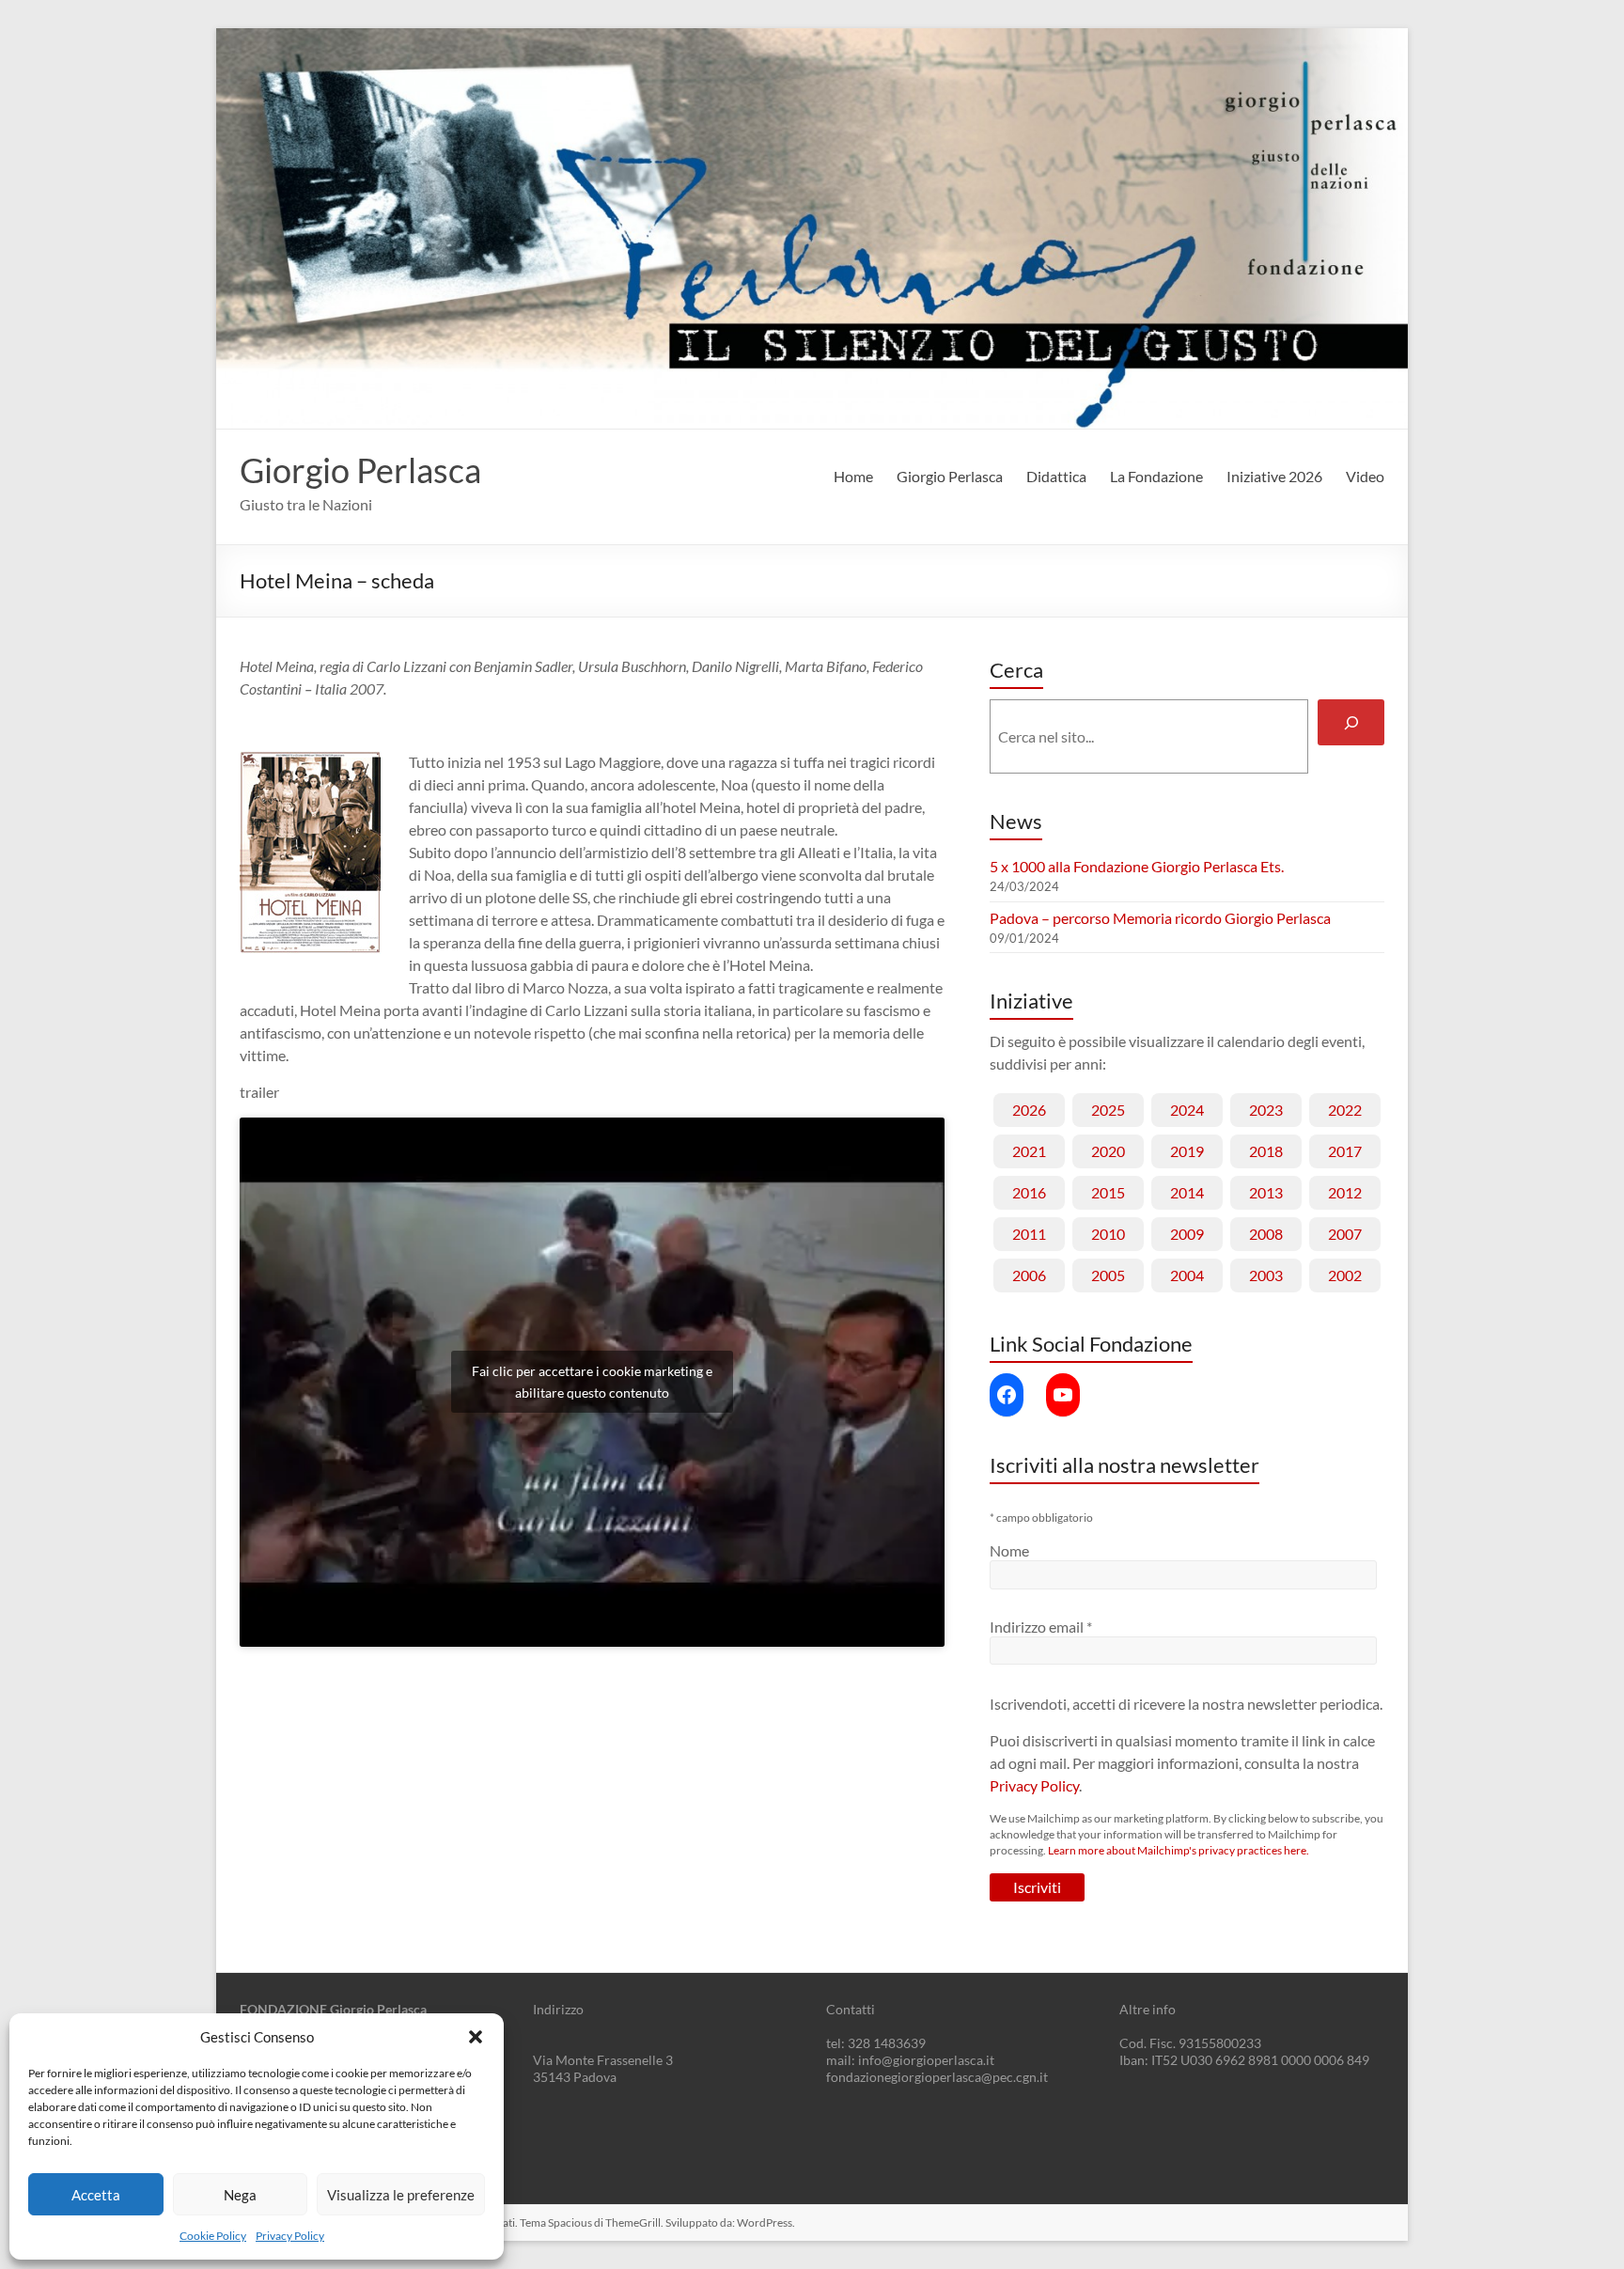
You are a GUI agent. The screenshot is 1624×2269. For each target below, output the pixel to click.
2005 (1108, 1275)
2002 (1345, 1275)
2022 (1345, 1110)
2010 (1108, 1234)
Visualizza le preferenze (401, 2195)
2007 (1345, 1234)
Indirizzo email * (1041, 1627)
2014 (1187, 1192)
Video (1365, 476)
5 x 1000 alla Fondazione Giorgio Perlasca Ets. (1137, 866)
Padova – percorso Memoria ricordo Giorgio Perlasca (1160, 918)
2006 (1029, 1275)
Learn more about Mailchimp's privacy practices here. (1179, 1850)
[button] (476, 2037)
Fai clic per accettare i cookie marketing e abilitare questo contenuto (592, 1382)
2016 (1029, 1192)
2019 (1187, 1151)
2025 (1108, 1110)
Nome (1009, 1550)
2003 (1266, 1275)
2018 (1266, 1151)
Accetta (96, 2195)
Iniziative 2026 (1274, 476)
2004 (1187, 1275)
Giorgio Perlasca (360, 470)
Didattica (1056, 476)
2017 (1345, 1151)
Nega (240, 2195)
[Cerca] (1351, 722)
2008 (1266, 1234)
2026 (1029, 1110)
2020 (1108, 1151)
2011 (1029, 1234)
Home (853, 476)
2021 (1029, 1151)
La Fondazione (1156, 476)
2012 (1345, 1192)
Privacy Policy (290, 2236)
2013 (1266, 1192)
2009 (1187, 1234)
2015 (1108, 1192)
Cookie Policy (213, 2236)
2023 (1266, 1110)
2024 (1187, 1110)
